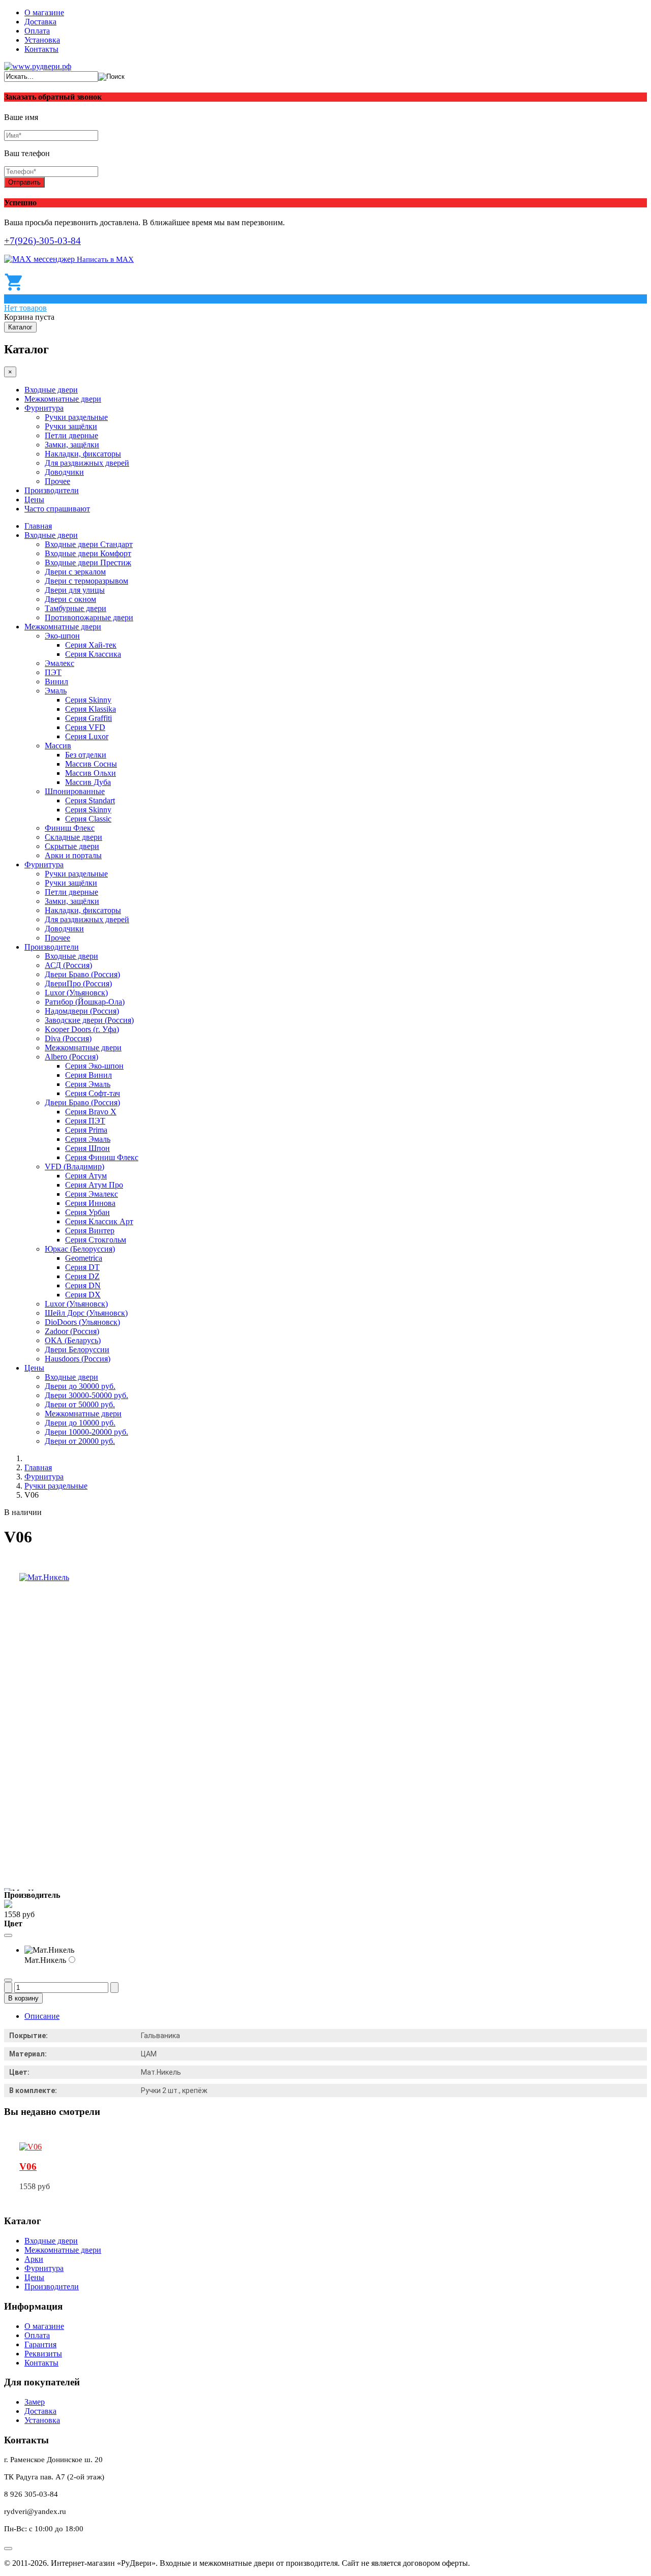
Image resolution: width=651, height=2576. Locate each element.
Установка (42, 40)
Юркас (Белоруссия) (80, 1249)
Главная (38, 526)
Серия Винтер (90, 1231)
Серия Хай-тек (91, 645)
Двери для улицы (75, 590)
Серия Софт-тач (93, 1093)
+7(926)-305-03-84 (42, 241)
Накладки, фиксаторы (83, 454)
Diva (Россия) (68, 1038)
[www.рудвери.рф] (38, 66)
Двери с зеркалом (75, 572)
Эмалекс (60, 663)
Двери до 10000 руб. (80, 1423)
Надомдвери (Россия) (82, 1011)
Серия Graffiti (88, 718)
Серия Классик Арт (99, 1221)
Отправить (24, 182)
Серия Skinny (88, 700)
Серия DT (82, 1267)
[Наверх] (8, 2549)
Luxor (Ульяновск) (76, 993)
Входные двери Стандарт (89, 544)
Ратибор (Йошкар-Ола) (85, 1002)
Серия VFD (85, 727)
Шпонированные (75, 791)
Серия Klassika (91, 709)
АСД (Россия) (68, 965)
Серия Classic (88, 819)
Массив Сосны (91, 764)
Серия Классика (93, 654)
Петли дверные (71, 435)
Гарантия (40, 2344)
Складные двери (73, 837)
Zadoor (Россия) (72, 1331)
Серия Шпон (87, 1148)
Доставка (40, 22)
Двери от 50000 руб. (80, 1404)
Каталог (20, 327)
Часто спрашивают (57, 509)
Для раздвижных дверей (87, 463)
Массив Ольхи (91, 773)
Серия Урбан (87, 1212)
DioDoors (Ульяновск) (82, 1322)
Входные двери (51, 390)
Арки (34, 2259)
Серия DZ (82, 1276)
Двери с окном (70, 599)
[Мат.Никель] (44, 1577)
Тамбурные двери (76, 608)
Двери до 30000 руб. (80, 1386)
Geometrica (84, 1258)
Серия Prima (86, 1130)
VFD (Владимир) (75, 1166)
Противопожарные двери (89, 617)
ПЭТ (53, 672)
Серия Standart (90, 800)
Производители (52, 490)
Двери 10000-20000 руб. (86, 1432)
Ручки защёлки (71, 426)
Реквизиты (43, 2354)
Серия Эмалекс (92, 1194)
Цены (34, 499)
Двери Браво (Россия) (82, 974)
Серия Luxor (87, 736)
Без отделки (86, 755)
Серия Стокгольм (96, 1240)
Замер (35, 2402)
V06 (28, 2166)
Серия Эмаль (88, 1084)
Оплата (37, 31)
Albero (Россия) (71, 1057)
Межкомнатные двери (63, 399)
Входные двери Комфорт (88, 553)
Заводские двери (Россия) (89, 1020)
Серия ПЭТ (85, 1121)
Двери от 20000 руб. (80, 1441)
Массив (58, 746)
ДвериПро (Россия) (78, 983)
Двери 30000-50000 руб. (86, 1395)
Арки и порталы (73, 855)
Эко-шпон (62, 636)
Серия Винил (88, 1075)
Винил (56, 681)
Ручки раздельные (76, 417)
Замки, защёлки (72, 445)
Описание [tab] (42, 2016)
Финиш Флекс (70, 828)
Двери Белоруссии (77, 1350)
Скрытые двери (72, 846)
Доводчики (64, 472)
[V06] (31, 2147)
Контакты (41, 49)
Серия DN (83, 1285)
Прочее (57, 481)
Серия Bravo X (91, 1112)
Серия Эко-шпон (94, 1066)
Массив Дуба (88, 782)
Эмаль (56, 691)
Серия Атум (86, 1176)
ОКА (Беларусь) (73, 1340)
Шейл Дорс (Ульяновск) (86, 1313)
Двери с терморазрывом (86, 581)
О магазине (44, 12)
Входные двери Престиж (88, 563)
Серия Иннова (90, 1203)
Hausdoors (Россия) (78, 1359)
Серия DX (83, 1295)
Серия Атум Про (94, 1185)
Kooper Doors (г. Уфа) (82, 1029)
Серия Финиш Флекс (102, 1157)
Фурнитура (44, 408)
